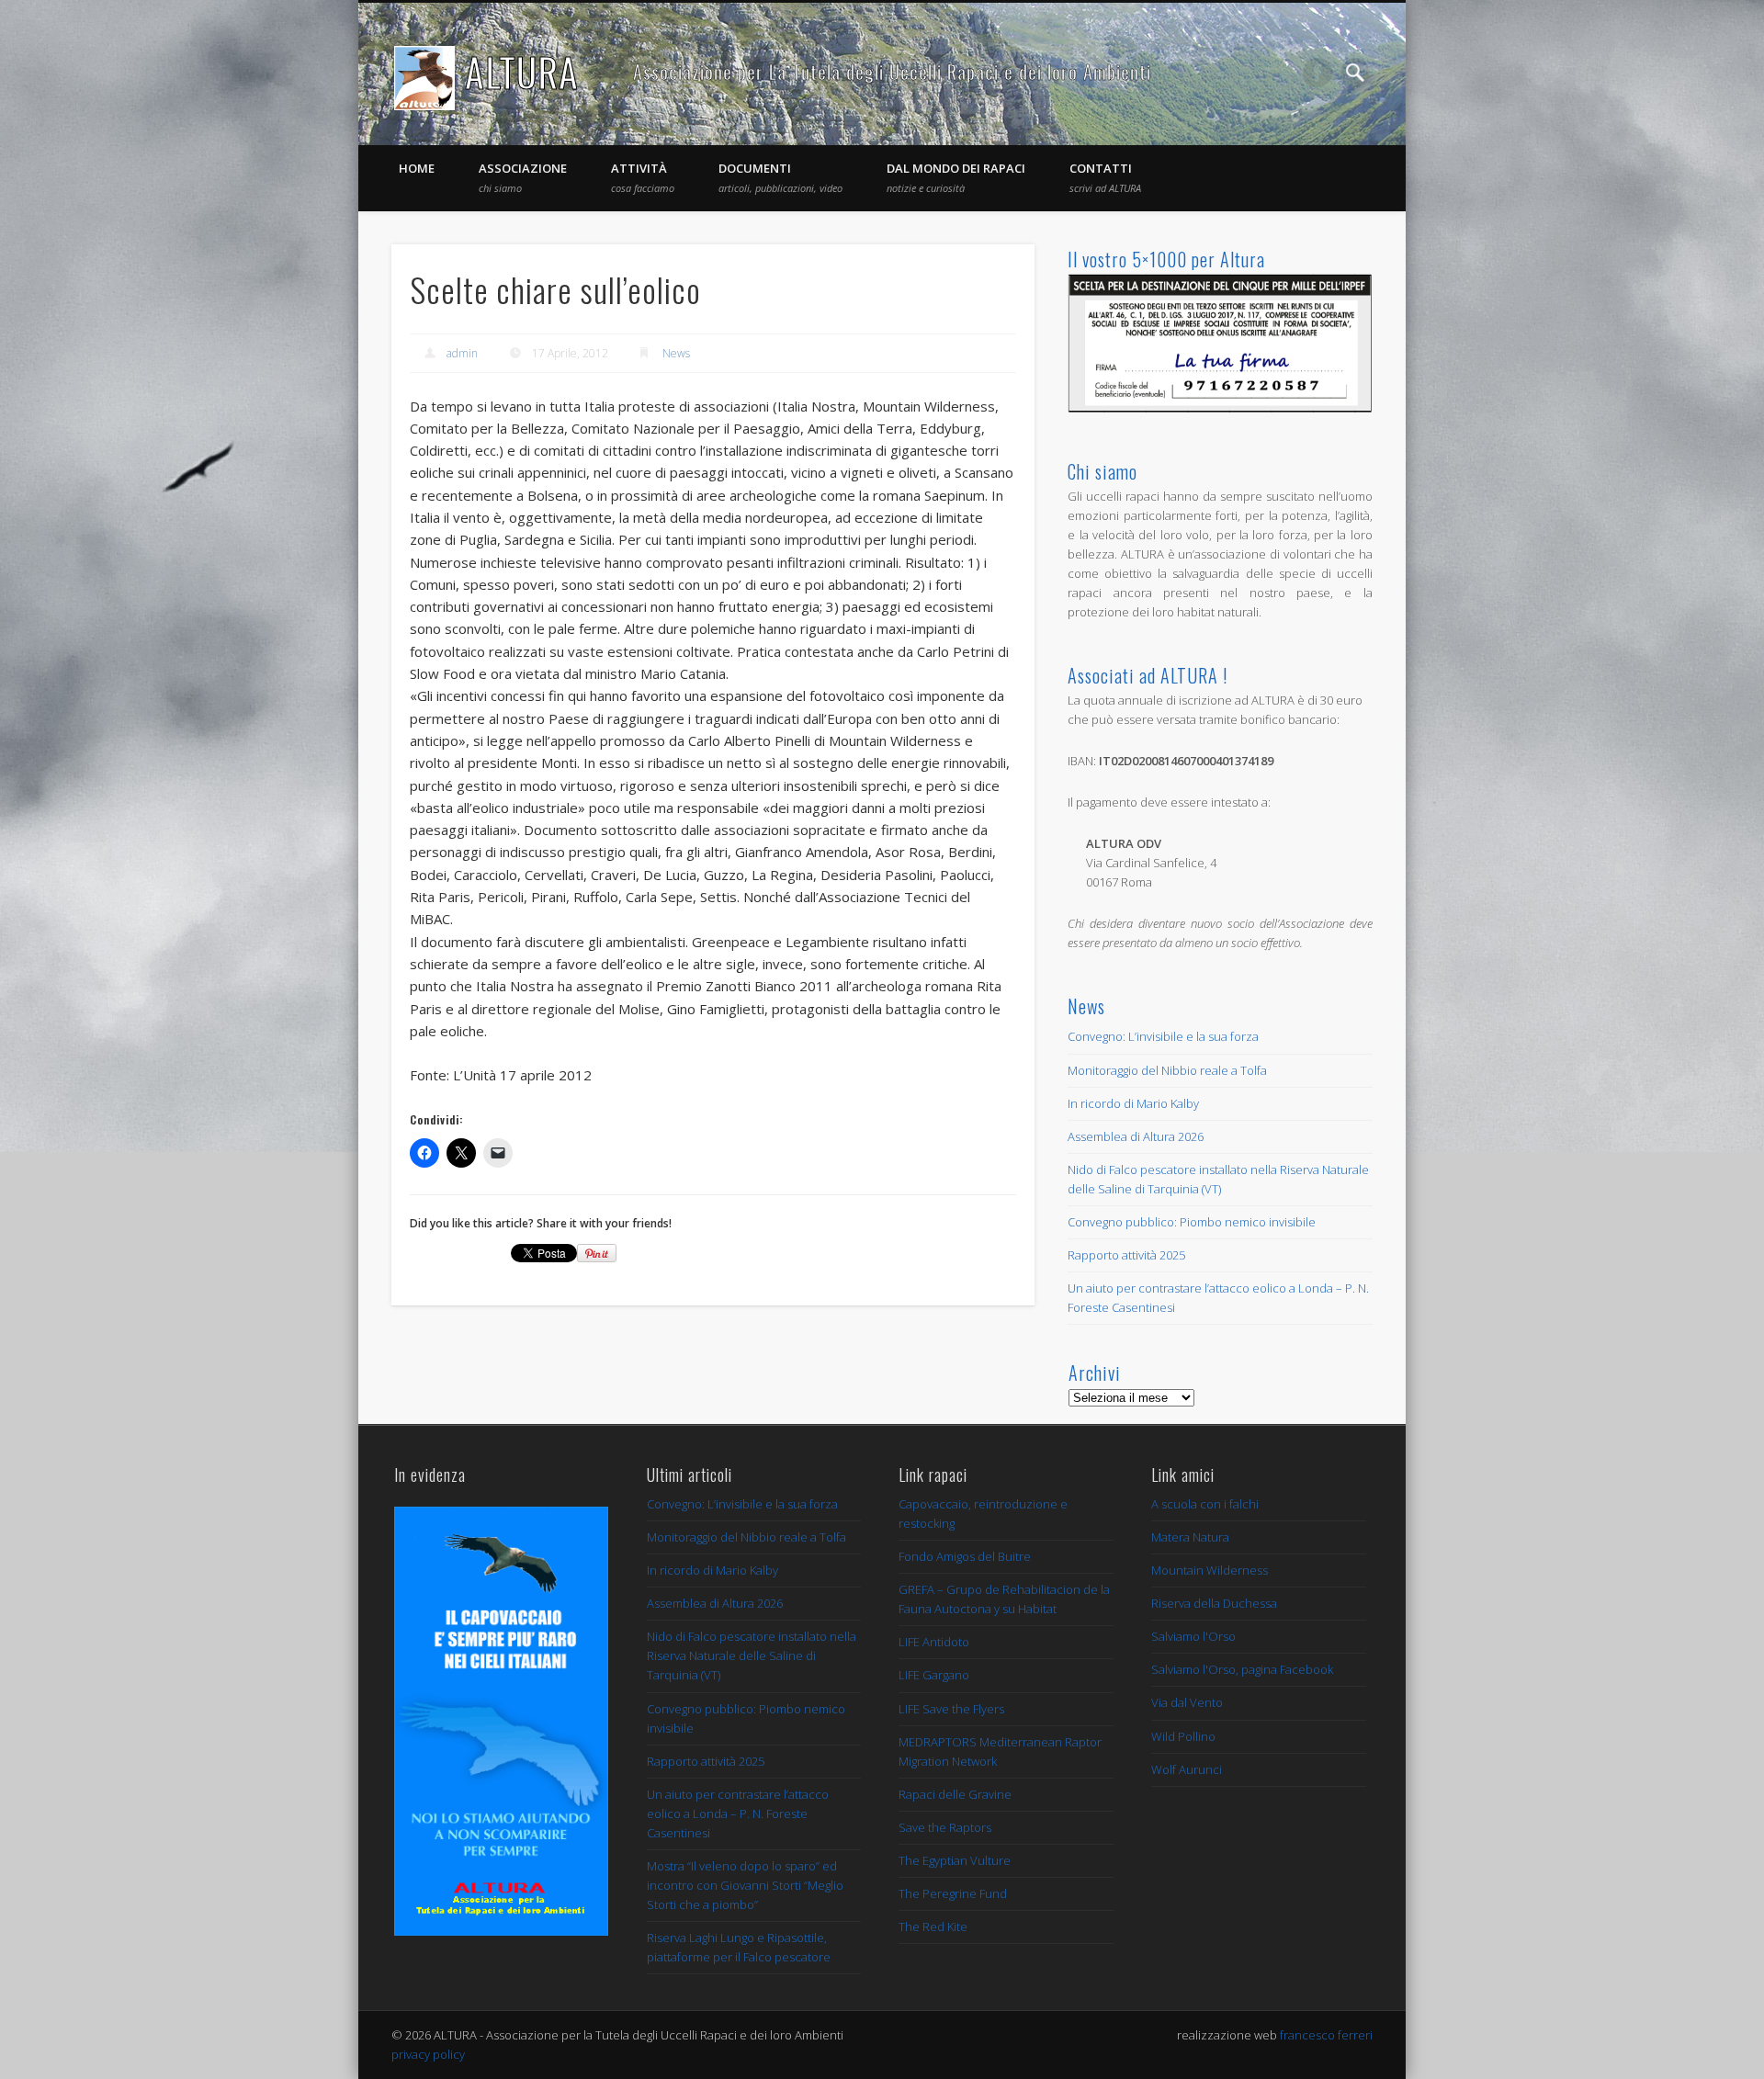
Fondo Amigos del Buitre (965, 1556)
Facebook (1317, 73)
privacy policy (428, 2054)
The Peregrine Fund (953, 1893)
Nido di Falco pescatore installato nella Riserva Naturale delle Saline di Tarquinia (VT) (752, 1655)
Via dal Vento (1187, 1702)
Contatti (1105, 177)
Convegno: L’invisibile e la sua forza (1163, 1036)
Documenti (780, 177)
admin (462, 353)
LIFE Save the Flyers (951, 1709)
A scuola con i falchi (1205, 1504)
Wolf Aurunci (1187, 1769)
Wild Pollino (1183, 1736)
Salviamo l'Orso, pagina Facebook (1242, 1669)
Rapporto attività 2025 (1126, 1255)
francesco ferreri (1326, 2035)
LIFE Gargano (934, 1675)
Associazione (523, 177)
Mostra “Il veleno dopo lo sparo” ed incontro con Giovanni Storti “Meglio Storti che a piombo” (745, 1885)
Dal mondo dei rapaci (956, 177)
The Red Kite (933, 1926)
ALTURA (522, 72)
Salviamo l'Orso (1193, 1636)
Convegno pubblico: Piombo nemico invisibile (1192, 1222)
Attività (643, 177)
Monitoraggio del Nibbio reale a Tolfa (1167, 1070)
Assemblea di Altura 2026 (1136, 1136)
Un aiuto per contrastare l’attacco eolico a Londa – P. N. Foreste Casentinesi (738, 1813)
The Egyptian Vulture (955, 1860)
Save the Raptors (945, 1827)
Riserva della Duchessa (1214, 1603)
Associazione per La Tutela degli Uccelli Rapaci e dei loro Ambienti (892, 72)
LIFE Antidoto (934, 1642)
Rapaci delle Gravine (955, 1794)
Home (417, 168)
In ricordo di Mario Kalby (1133, 1103)
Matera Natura (1190, 1537)
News (676, 353)
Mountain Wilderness (1210, 1570)
